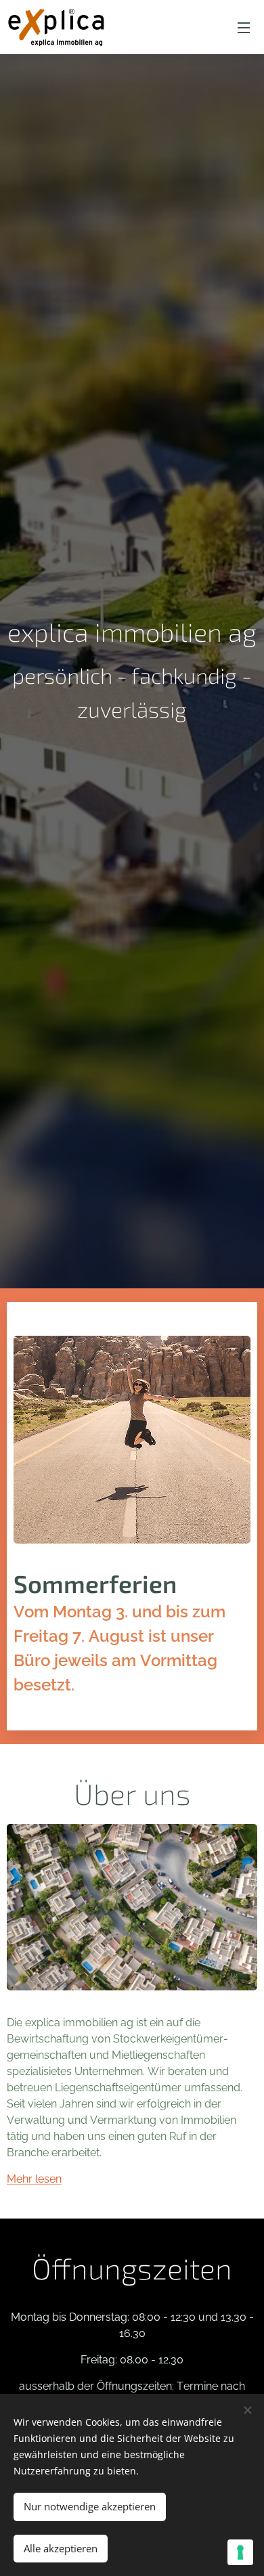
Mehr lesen (34, 2179)
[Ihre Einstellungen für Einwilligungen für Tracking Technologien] (240, 2552)
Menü (244, 27)
